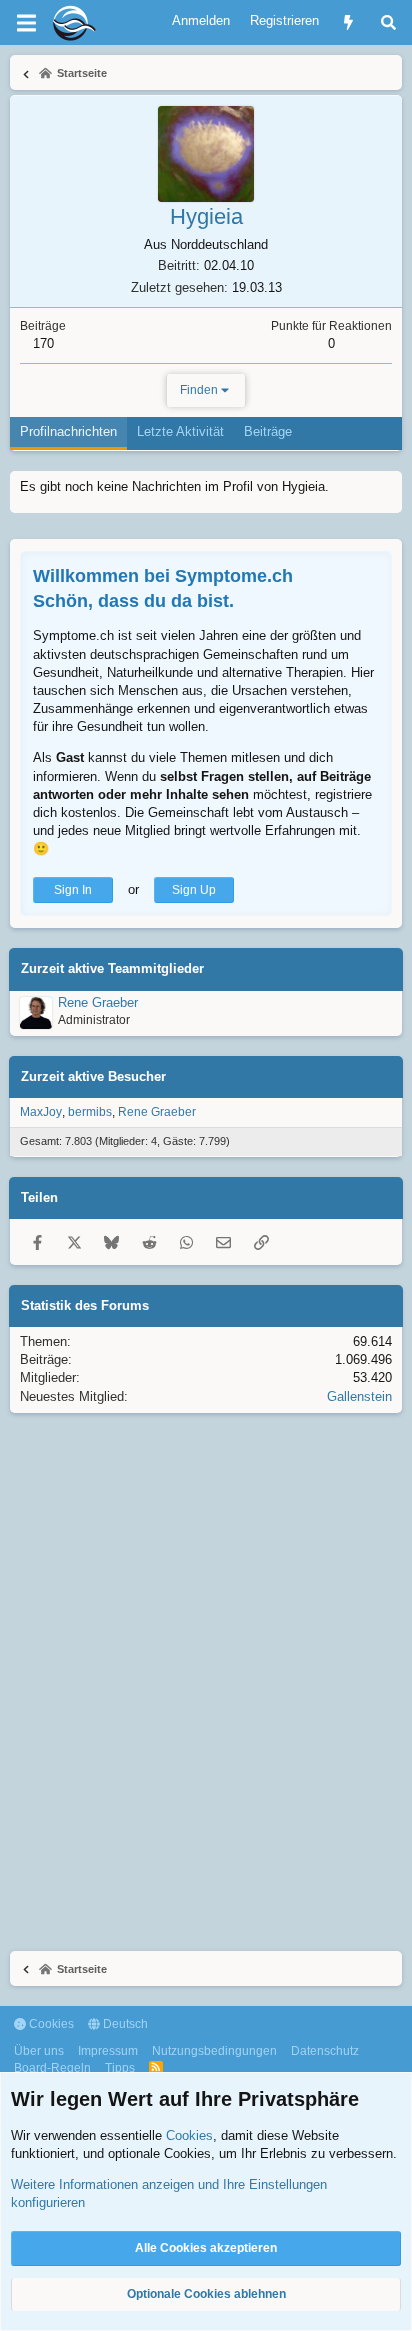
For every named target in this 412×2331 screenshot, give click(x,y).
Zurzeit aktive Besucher (93, 1076)
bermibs (90, 1112)
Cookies (50, 2024)
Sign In (73, 890)
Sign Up (194, 890)
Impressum (108, 2051)
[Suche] (388, 22)
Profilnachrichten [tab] (68, 431)
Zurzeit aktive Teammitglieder (112, 968)
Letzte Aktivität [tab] (180, 431)
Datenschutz (325, 2051)
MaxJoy (41, 1112)
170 (43, 343)
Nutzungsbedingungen (214, 2051)
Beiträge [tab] (268, 431)
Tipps (120, 2068)
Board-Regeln (52, 2068)
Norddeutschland (219, 244)
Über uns (39, 2051)
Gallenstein (359, 1396)
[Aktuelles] (348, 22)
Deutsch (124, 2024)
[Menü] (26, 23)
